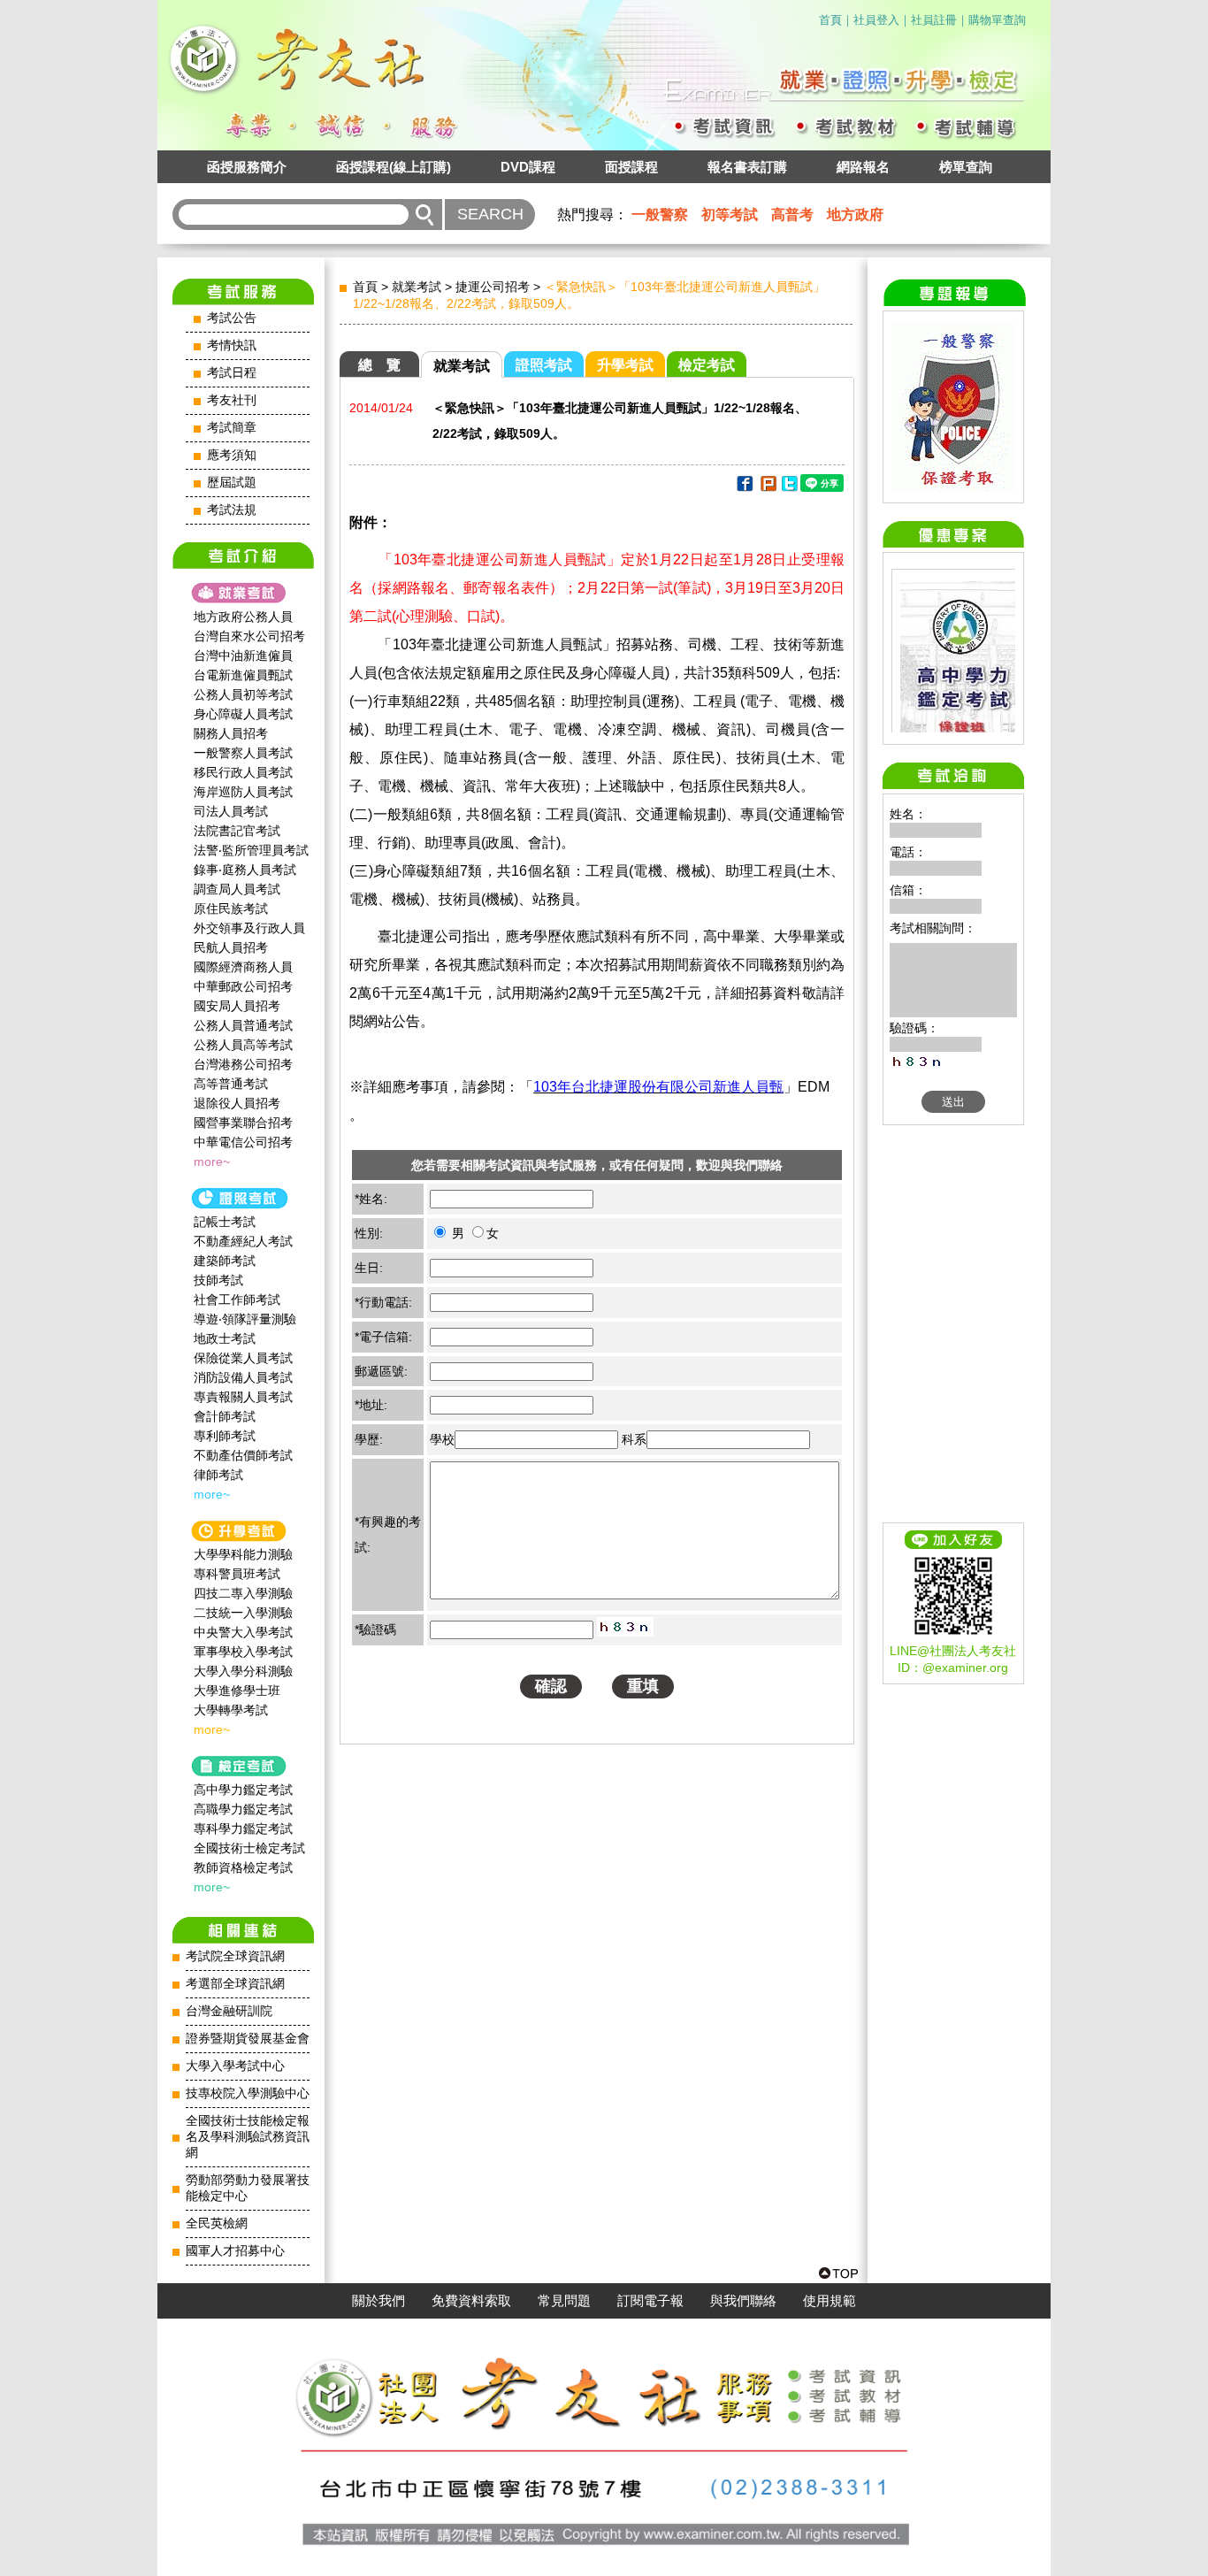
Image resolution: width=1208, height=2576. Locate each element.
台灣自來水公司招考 (249, 636)
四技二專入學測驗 (243, 1593)
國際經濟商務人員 (243, 967)
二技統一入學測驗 (243, 1613)
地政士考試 (225, 1338)
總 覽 (379, 365)
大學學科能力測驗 (243, 1554)
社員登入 (876, 20)
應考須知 (232, 455)
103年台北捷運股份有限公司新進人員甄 (658, 1087)
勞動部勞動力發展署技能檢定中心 (248, 2188)
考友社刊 (232, 400)
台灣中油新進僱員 (243, 655)
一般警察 (660, 215)
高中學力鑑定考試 (243, 1790)
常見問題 (564, 2301)
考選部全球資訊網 (235, 1984)
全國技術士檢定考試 (249, 1848)
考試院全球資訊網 (235, 1956)
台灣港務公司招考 (243, 1064)
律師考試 (218, 1475)
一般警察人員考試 (243, 753)
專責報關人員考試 (243, 1397)
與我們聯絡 (743, 2301)
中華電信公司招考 (243, 1142)
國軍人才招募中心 (235, 2251)
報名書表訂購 (747, 167)
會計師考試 (225, 1416)
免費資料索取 (471, 2301)
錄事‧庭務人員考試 (245, 870)
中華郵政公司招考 (243, 986)
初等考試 (730, 215)
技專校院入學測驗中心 (248, 2093)
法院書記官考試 (237, 831)
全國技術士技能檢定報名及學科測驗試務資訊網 (248, 2137)
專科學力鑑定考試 (243, 1828)
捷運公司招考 (493, 287)
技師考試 (218, 1280)
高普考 (792, 215)
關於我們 (378, 2301)
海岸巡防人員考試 (243, 792)
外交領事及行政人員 (249, 928)
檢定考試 (707, 365)
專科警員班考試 (237, 1574)
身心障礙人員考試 (243, 714)
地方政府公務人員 (243, 617)
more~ (212, 1161)
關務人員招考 (231, 733)
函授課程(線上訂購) (394, 167)
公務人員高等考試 (243, 1045)
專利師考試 (225, 1436)
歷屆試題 (232, 483)
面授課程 (631, 167)
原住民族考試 (231, 908)
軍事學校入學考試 (243, 1652)
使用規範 (830, 2301)
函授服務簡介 (247, 167)
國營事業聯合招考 (243, 1123)
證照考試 (544, 365)
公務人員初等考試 (243, 694)
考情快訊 (232, 345)
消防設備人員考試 (243, 1377)
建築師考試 (225, 1261)
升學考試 (625, 365)
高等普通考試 (231, 1084)
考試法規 (232, 510)
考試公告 (232, 318)
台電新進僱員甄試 (243, 675)
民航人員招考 (231, 947)
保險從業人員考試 (243, 1358)
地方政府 (855, 215)
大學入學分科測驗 (243, 1671)
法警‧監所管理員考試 (251, 850)
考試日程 (232, 373)
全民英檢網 (217, 2223)
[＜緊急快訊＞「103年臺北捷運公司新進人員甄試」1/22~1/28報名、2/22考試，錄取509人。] (744, 487)
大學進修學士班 (237, 1690)
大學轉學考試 (231, 1710)
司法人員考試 (231, 811)
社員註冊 (934, 20)
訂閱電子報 (650, 2301)
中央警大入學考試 (243, 1632)
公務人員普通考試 (243, 1025)
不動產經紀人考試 (243, 1241)
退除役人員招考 (237, 1103)
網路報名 (863, 167)
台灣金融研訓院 (229, 2011)
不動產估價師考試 (243, 1455)
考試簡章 (232, 428)
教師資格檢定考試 (243, 1867)
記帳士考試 (225, 1222)
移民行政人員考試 (243, 772)
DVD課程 (528, 167)
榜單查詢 (966, 167)
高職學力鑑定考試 (243, 1809)
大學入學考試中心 (235, 2066)
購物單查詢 (997, 20)
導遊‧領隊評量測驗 (245, 1319)
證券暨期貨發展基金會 (248, 2039)
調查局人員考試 (237, 889)
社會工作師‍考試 (237, 1299)
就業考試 (417, 287)
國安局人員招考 (237, 1006)
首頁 (830, 20)
